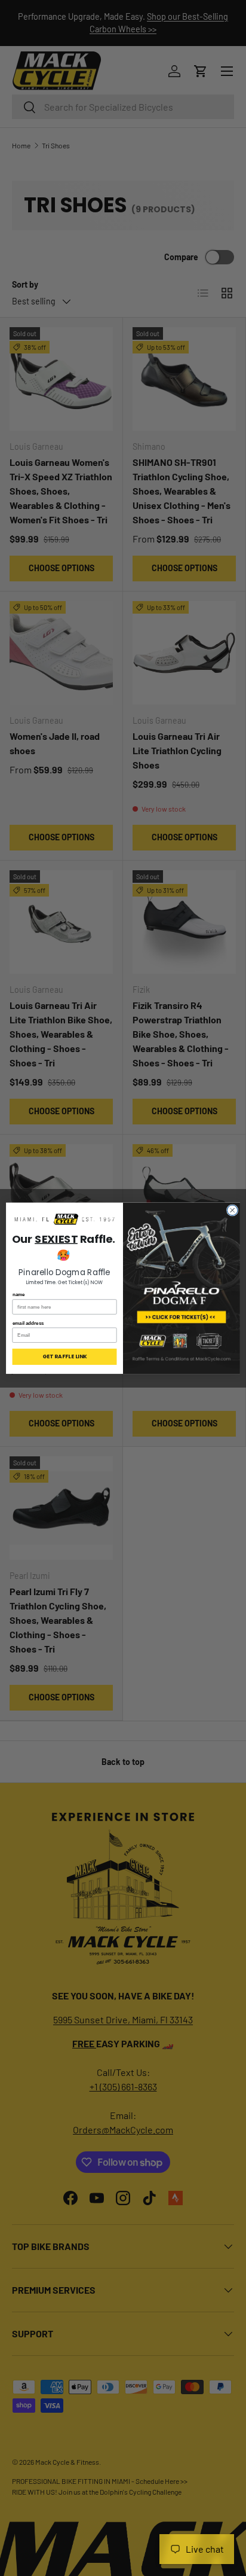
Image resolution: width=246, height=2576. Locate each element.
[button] (65, 1220)
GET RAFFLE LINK (64, 1356)
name (19, 1295)
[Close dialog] (232, 1210)
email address (28, 1323)
